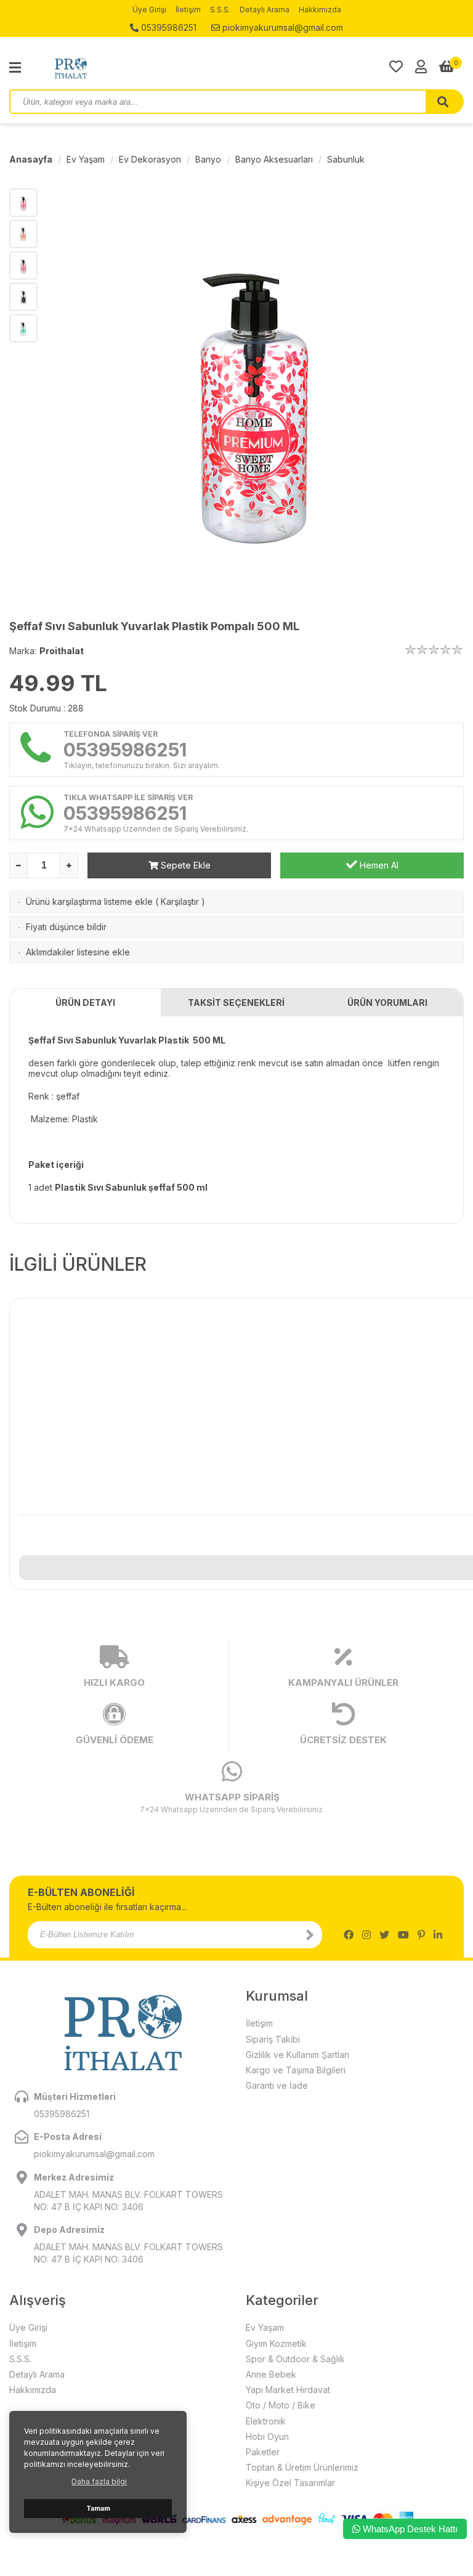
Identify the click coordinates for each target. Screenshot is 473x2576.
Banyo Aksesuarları (274, 159)
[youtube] (403, 1935)
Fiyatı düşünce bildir (66, 927)
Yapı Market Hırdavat (288, 2390)
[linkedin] (438, 1935)
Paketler (263, 2452)
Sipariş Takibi (273, 2039)
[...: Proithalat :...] (99, 68)
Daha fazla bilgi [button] (99, 2481)
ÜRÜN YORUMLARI (387, 1002)
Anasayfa (31, 159)
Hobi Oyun (267, 2436)
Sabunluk (346, 159)
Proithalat (62, 651)
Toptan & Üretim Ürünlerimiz (302, 2467)
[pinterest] (421, 1935)
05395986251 (168, 27)
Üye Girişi (149, 10)
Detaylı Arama (265, 10)
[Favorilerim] (396, 67)
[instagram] (366, 1935)
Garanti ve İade (277, 2085)
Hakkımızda (320, 10)
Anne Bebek (271, 2374)
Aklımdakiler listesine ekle (78, 952)
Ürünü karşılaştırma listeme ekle (89, 901)
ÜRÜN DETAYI (85, 1002)
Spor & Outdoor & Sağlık (295, 2359)
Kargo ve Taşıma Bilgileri (296, 2070)
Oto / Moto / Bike (281, 2405)
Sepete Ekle (184, 865)
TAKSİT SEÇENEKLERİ (236, 1002)
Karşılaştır (180, 901)
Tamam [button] (98, 2509)
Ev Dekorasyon (150, 159)
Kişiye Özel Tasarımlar (290, 2483)
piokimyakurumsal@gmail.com (281, 27)
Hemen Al (378, 865)
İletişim (188, 10)
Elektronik (266, 2421)
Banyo (208, 159)
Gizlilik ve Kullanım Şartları (297, 2055)
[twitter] (384, 1935)
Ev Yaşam (86, 159)
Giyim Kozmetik (276, 2343)
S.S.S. (220, 10)
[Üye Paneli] (421, 67)
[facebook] (349, 1935)
